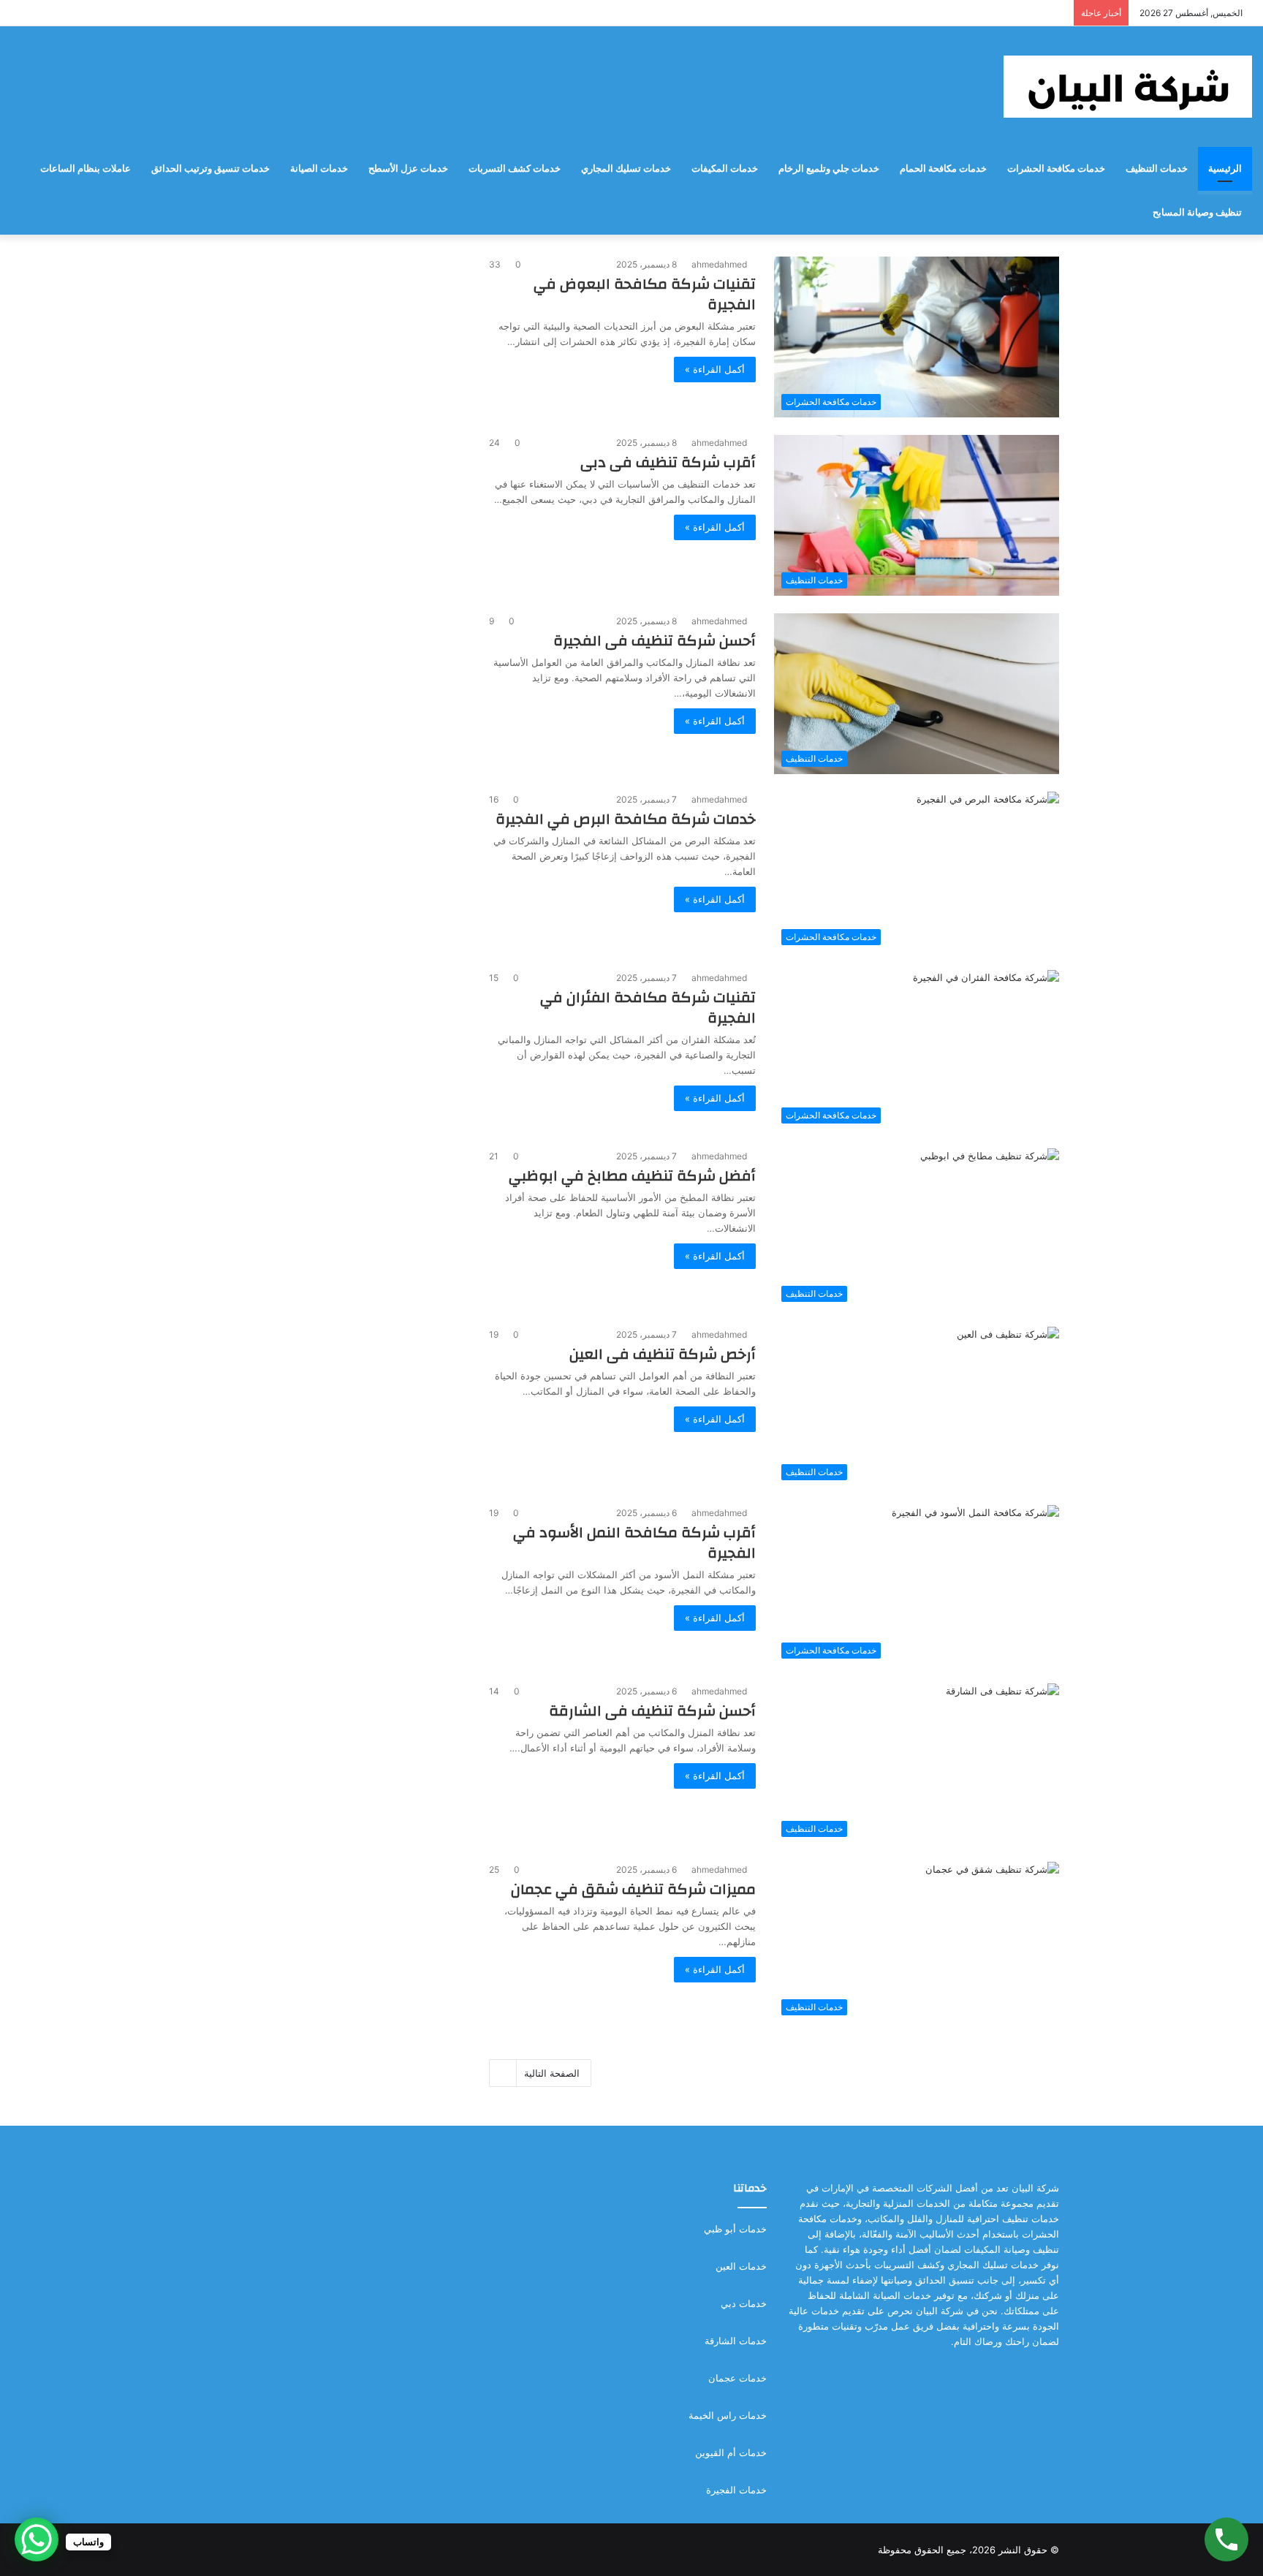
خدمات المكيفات (725, 168)
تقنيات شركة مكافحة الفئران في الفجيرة (648, 1008)
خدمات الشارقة (736, 2341)
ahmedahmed (719, 264)
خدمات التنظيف (1157, 168)
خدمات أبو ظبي (735, 2229)
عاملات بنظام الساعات (86, 168)
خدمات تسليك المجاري (626, 168)
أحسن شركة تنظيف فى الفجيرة (655, 641)
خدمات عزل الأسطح (408, 168)
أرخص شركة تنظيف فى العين (663, 1354)
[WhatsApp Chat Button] (37, 2539)
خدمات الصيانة (319, 168)
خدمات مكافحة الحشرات (1056, 168)
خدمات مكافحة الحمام (943, 168)
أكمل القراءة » (715, 369)
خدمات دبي (744, 2303)
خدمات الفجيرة (736, 2490)
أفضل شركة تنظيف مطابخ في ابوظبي (632, 1176)
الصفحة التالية (552, 2073)
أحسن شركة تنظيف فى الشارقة (652, 1711)
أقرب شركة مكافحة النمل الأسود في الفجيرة (634, 1543)
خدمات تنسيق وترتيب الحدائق (210, 168)
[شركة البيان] (1128, 87)
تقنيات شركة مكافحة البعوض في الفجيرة (645, 294)
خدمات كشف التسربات (515, 168)
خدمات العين (741, 2266)
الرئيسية (1225, 168)
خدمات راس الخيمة (728, 2415)
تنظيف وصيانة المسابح (1197, 212)
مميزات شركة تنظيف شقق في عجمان (633, 1889)
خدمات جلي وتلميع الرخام (829, 168)
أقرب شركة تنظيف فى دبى (668, 462)
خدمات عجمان (737, 2378)
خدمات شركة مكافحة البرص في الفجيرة (626, 819)
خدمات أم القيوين (731, 2452)
